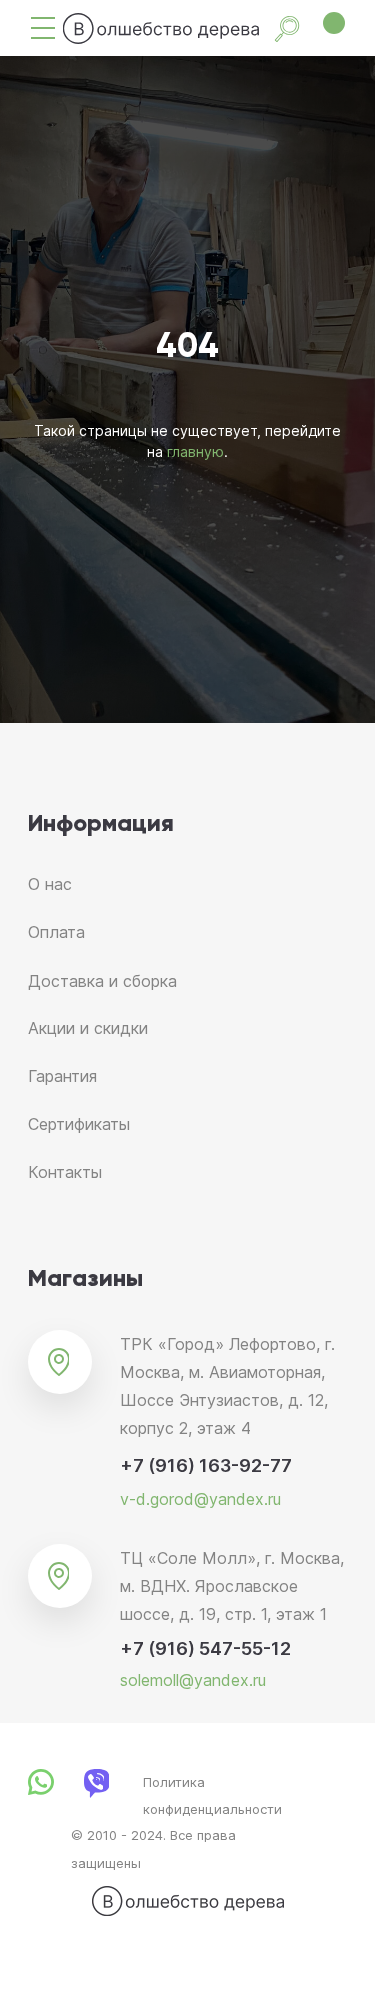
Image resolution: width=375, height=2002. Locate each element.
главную (195, 1118)
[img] (43, 28)
